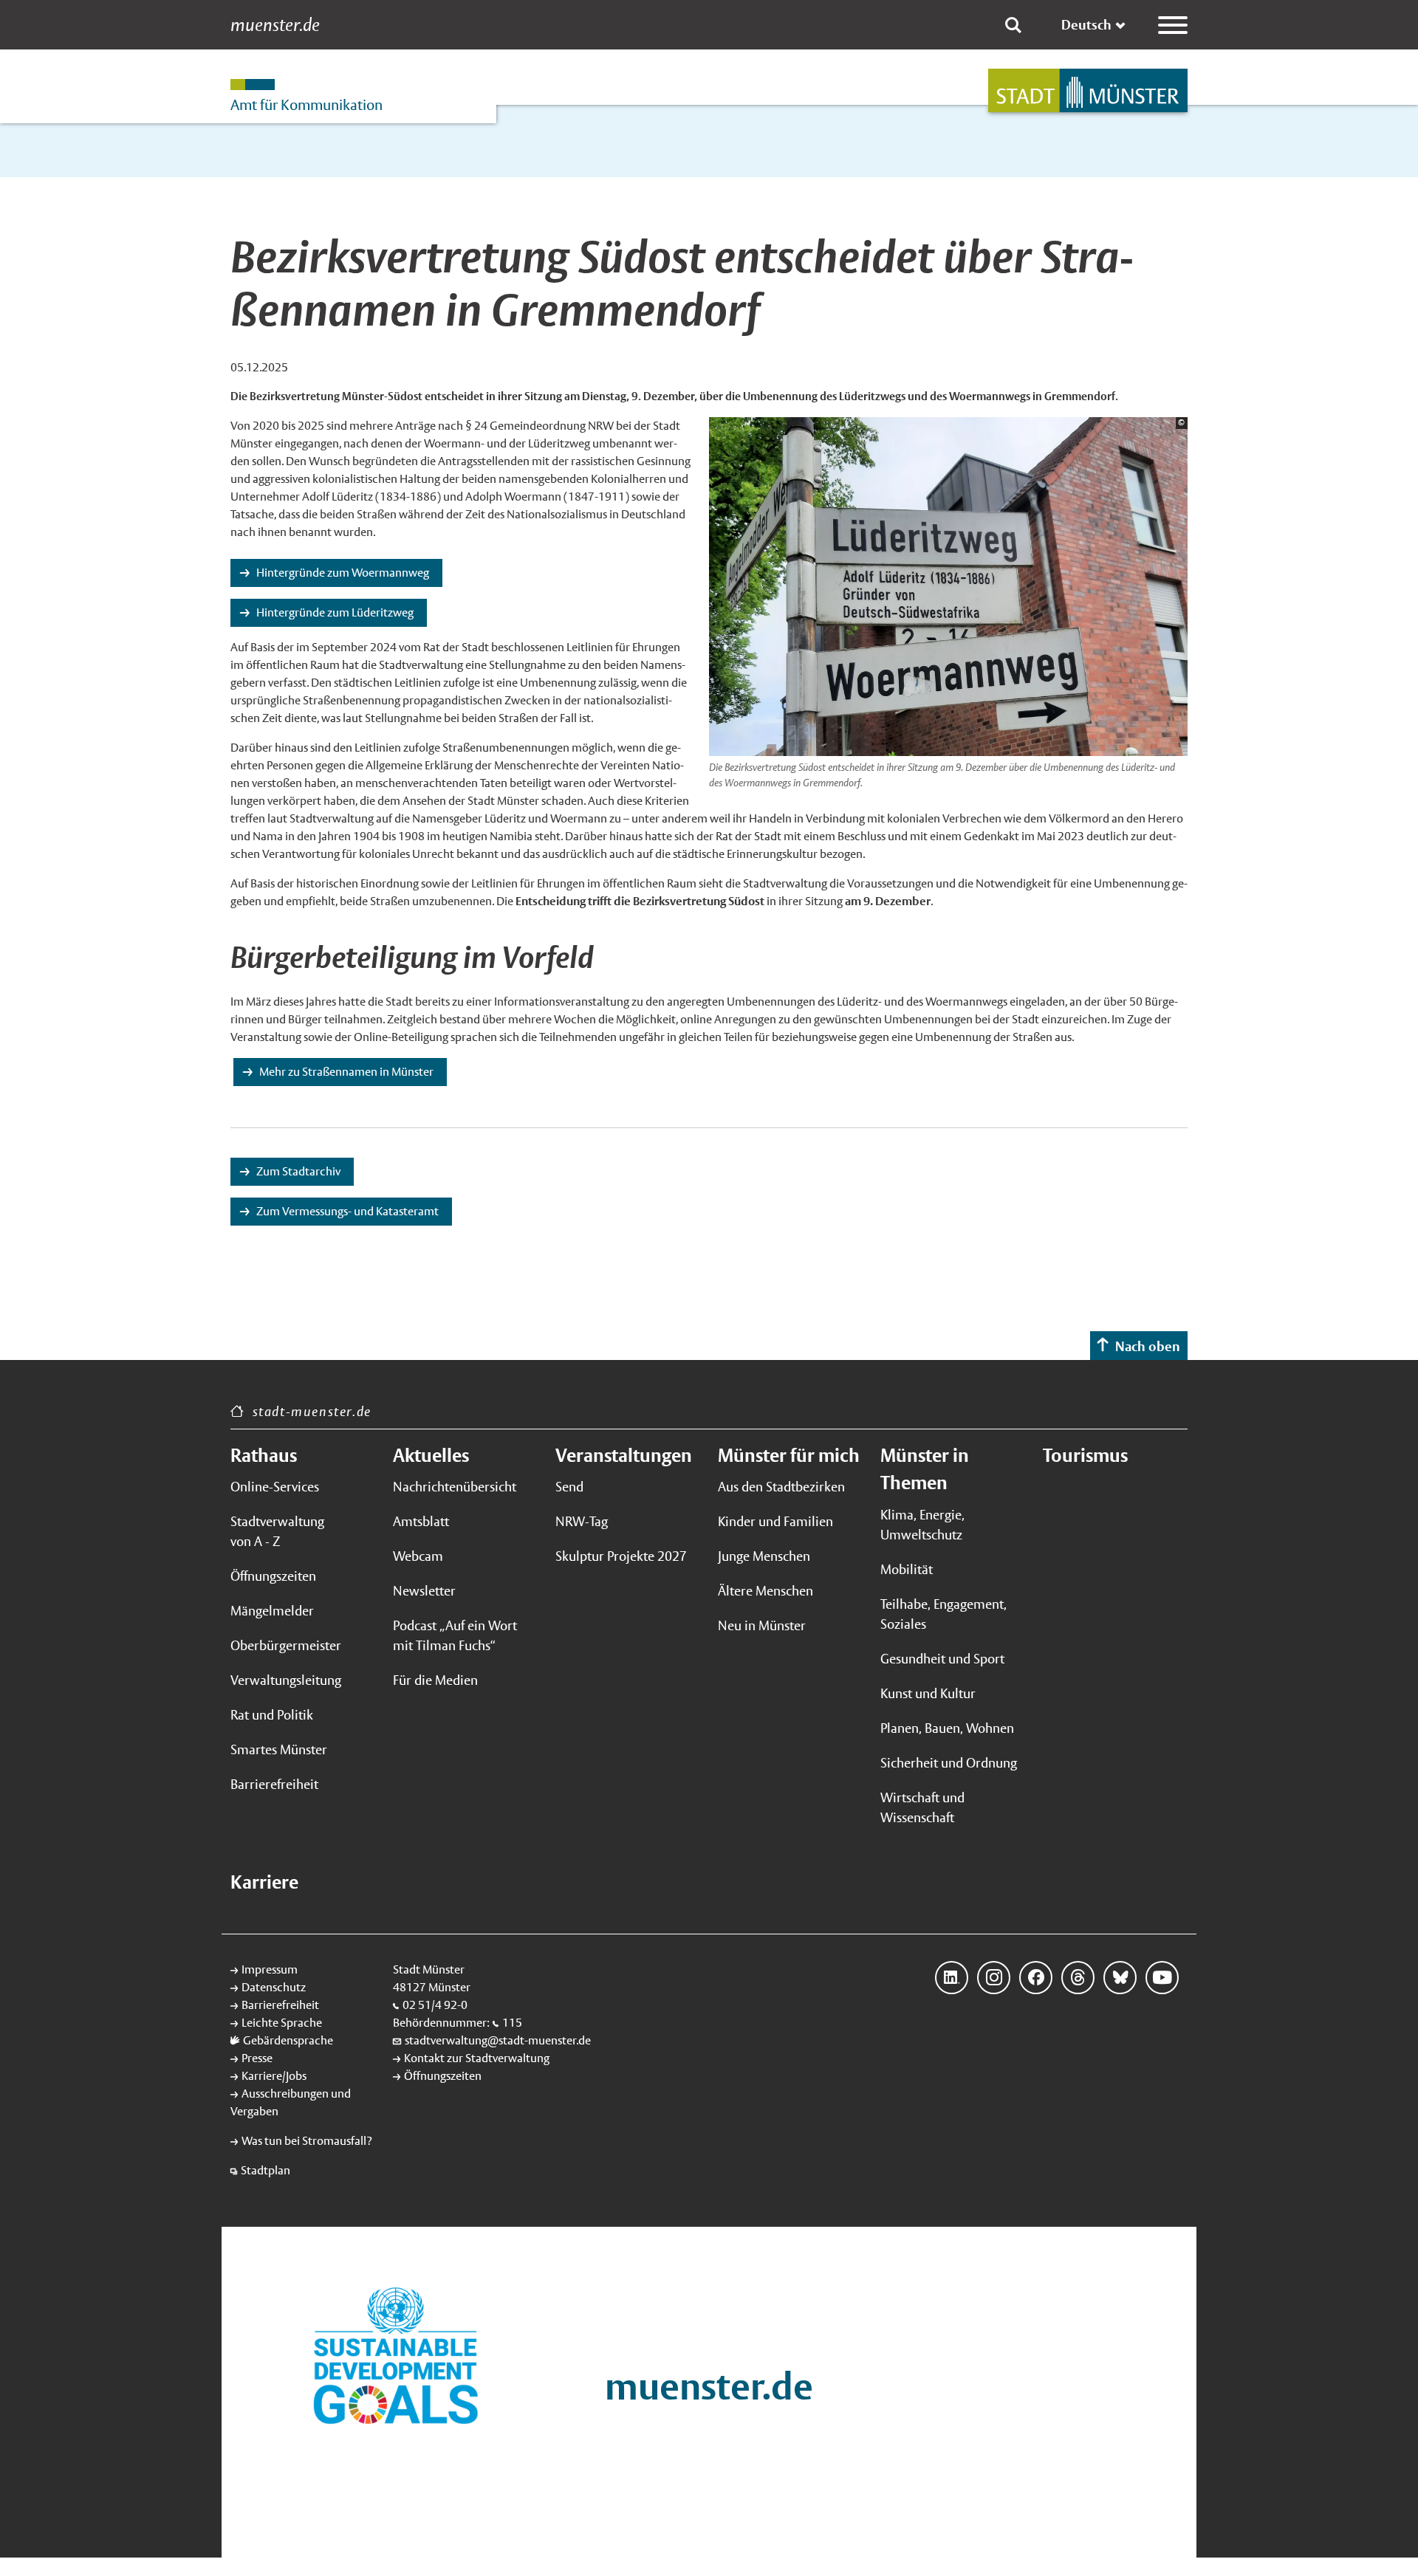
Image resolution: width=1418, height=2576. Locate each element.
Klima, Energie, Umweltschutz (922, 1525)
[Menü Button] (1173, 25)
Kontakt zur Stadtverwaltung (477, 2058)
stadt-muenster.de (312, 1411)
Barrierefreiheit (274, 1784)
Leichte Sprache (282, 2023)
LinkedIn (952, 1978)
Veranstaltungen (624, 1455)
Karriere (264, 1882)
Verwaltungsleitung (286, 1680)
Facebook (1036, 1978)
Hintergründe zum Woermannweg (343, 573)
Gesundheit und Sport (942, 1659)
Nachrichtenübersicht (455, 1487)
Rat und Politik (272, 1715)
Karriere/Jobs (274, 2076)
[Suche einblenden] (1013, 25)
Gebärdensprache (288, 2040)
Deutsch (1086, 25)
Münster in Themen (925, 1469)
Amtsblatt (421, 1521)
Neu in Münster (762, 1625)
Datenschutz (274, 1987)
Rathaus (264, 1455)
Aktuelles (431, 1455)
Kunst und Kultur (928, 1693)
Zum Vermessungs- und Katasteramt (347, 1211)
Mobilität (907, 1569)
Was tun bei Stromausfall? (307, 2141)
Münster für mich (789, 1455)
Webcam (418, 1556)
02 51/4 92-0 (435, 2005)
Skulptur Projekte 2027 (621, 1556)
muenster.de (275, 25)
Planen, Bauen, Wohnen (947, 1728)
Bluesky (1120, 1978)
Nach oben (1148, 1346)
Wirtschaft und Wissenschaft (922, 1807)
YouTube (1162, 1978)
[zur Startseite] (1088, 90)
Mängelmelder (272, 1611)
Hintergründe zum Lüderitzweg (335, 612)
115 (512, 2023)
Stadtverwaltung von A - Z (277, 1531)
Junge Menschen (764, 1556)
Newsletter (424, 1591)
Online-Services (275, 1487)
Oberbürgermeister (286, 1645)
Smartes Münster (279, 1749)
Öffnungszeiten (273, 1576)
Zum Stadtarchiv (298, 1171)
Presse (257, 2058)
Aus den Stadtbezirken (781, 1487)
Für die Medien (435, 1680)
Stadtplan (266, 2170)
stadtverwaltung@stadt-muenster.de (498, 2040)
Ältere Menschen (765, 1591)
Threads (1078, 1978)
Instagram (994, 1978)
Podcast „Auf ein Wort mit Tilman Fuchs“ (455, 1635)
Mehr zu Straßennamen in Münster (346, 1072)
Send (569, 1487)
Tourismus (1085, 1455)
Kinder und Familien (775, 1521)
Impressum (270, 1969)
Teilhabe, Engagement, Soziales (943, 1614)
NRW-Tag (582, 1521)
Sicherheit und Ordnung (949, 1763)
